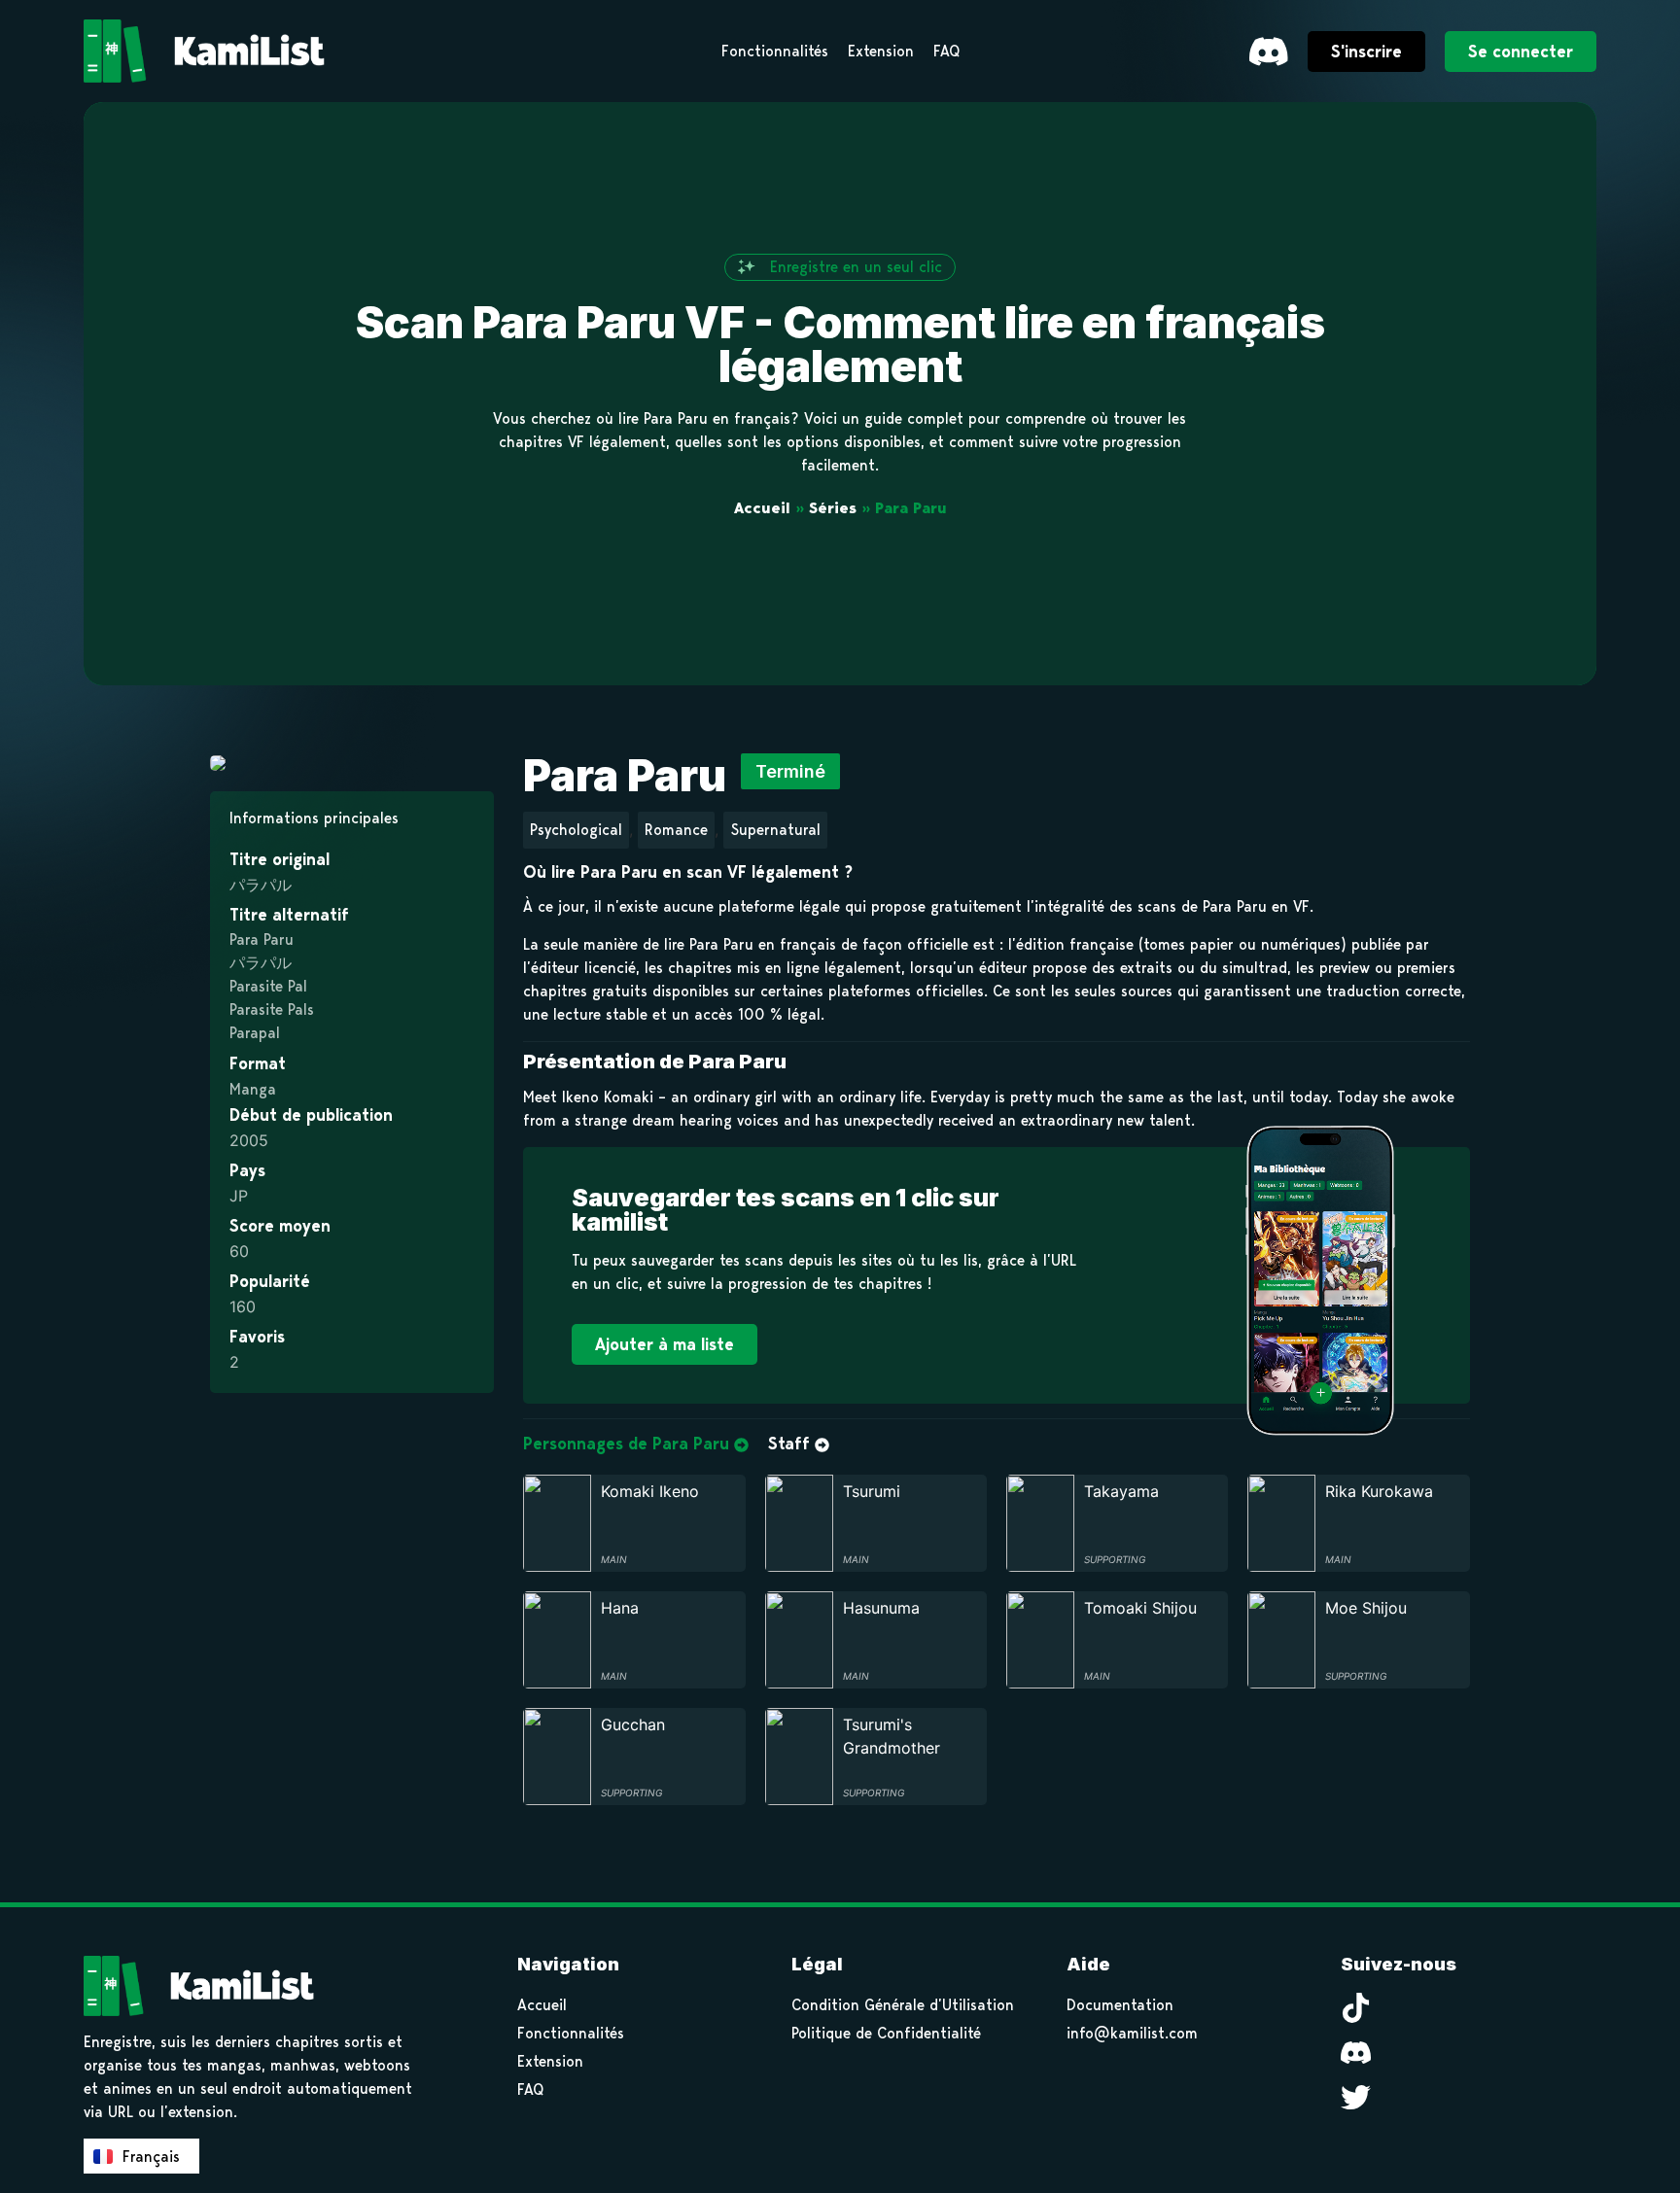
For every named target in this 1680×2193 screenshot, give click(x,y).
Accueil (762, 508)
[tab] (636, 1445)
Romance (676, 830)
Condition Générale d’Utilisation (903, 2005)
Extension (550, 2061)
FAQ (530, 2089)
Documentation (1120, 2005)
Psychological (576, 830)
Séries (833, 508)
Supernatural (775, 830)
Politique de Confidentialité (886, 2033)
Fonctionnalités (571, 2033)
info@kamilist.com (1132, 2033)
